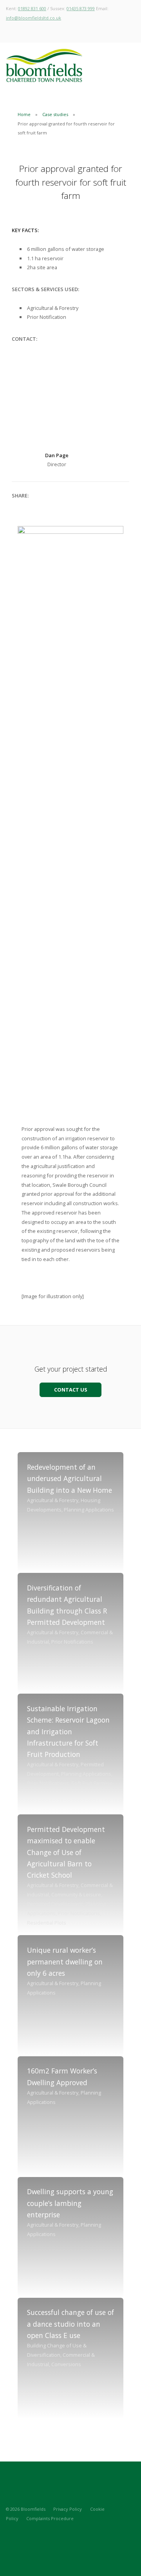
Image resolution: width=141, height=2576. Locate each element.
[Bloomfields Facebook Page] (35, 2537)
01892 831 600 (32, 8)
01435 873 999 (81, 8)
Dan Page (57, 455)
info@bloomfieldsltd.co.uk (33, 18)
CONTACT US (71, 1390)
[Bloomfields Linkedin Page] (22, 2537)
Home (24, 114)
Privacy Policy (68, 2509)
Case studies (55, 114)
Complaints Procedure (50, 2518)
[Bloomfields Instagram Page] (8, 2537)
